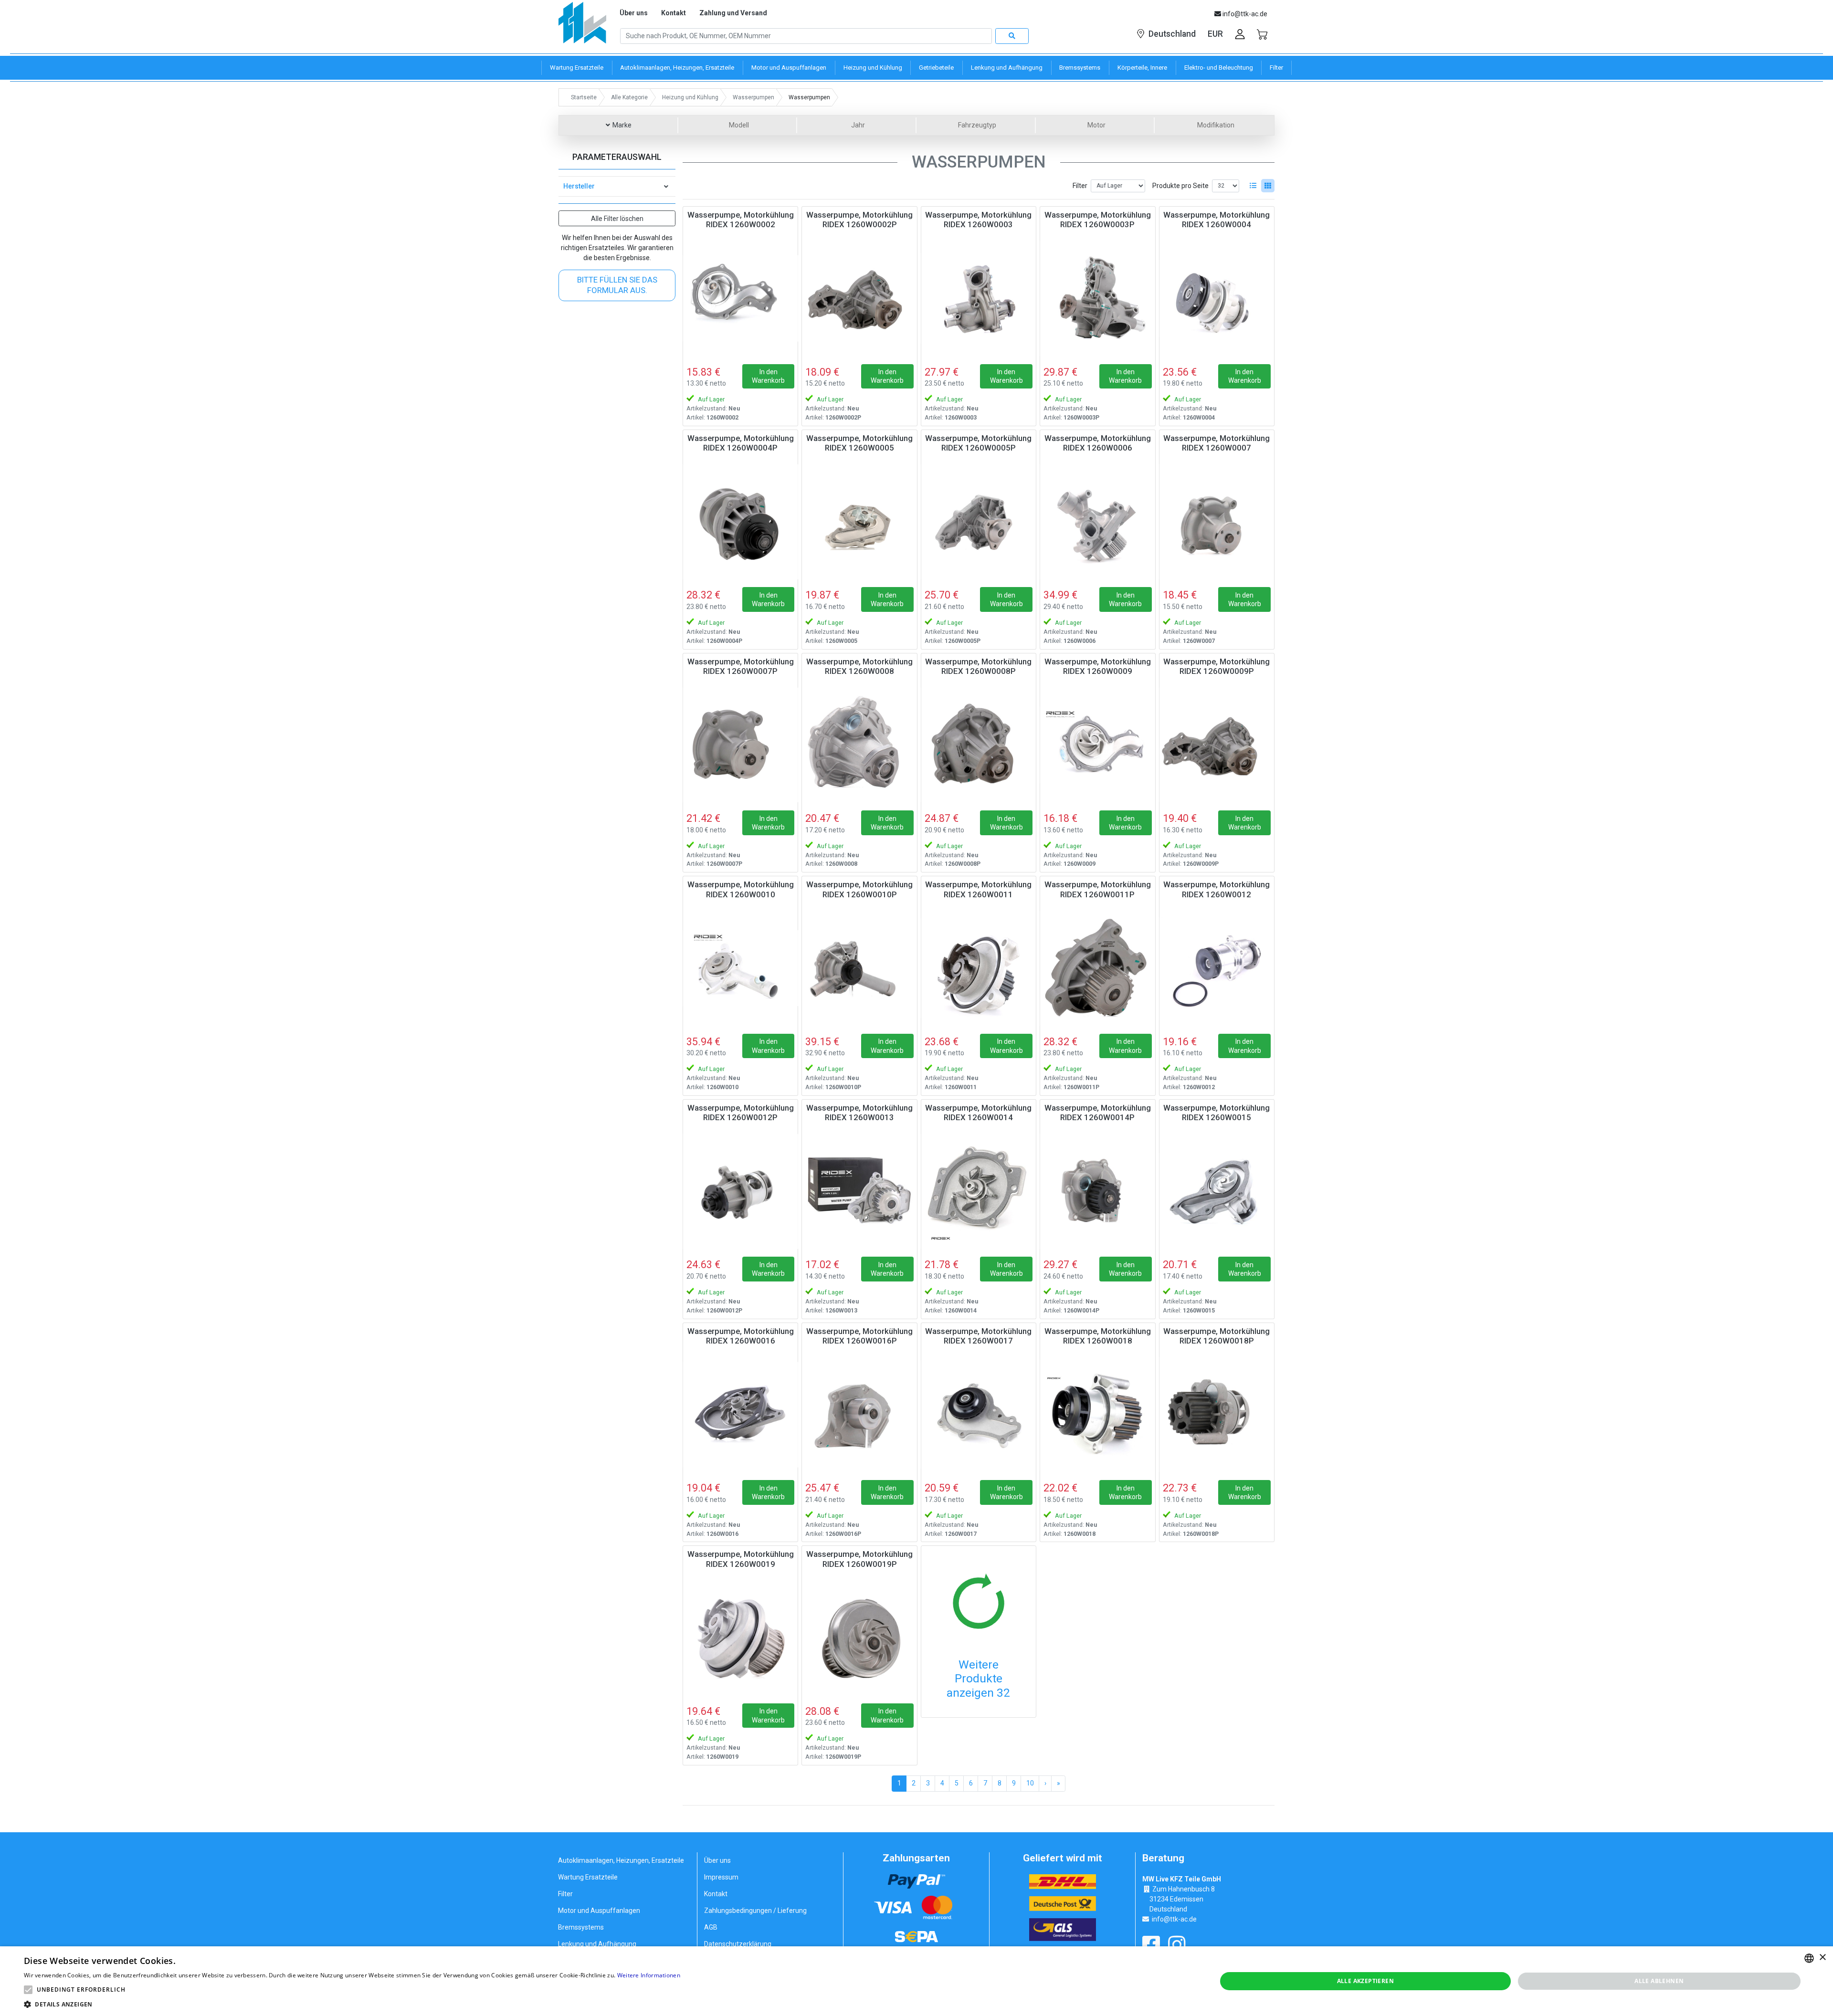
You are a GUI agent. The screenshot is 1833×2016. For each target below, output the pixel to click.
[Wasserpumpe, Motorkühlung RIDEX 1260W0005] (859, 522)
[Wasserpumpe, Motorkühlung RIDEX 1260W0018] (1097, 1415)
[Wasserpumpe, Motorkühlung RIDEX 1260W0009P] (1217, 745)
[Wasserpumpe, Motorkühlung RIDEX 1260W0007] (1217, 522)
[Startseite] (582, 26)
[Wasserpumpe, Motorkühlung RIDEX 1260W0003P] (1097, 298)
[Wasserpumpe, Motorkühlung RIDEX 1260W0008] (859, 745)
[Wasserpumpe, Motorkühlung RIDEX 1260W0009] (1097, 745)
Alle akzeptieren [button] (1365, 1981)
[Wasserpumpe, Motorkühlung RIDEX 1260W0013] (859, 1191)
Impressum (721, 1877)
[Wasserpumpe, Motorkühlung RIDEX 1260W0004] (1217, 298)
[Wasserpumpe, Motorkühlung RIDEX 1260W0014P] (1097, 1191)
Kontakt (674, 13)
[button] (28, 1990)
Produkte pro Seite (1180, 186)
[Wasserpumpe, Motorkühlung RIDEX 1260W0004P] (740, 522)
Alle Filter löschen (617, 219)
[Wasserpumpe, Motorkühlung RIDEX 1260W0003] (979, 298)
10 (1030, 1783)
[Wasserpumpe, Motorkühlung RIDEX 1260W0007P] (740, 745)
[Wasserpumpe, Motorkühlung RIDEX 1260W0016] (740, 1415)
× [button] (1822, 1958)
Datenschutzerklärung (738, 1944)
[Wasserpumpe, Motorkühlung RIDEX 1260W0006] (1097, 522)
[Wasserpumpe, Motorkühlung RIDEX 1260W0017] (979, 1415)
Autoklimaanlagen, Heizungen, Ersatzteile (621, 1860)
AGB (711, 1927)
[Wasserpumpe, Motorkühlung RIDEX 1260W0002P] (859, 298)
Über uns (634, 13)
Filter (1080, 186)
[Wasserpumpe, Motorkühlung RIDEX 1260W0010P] (859, 968)
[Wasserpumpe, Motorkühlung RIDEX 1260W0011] (979, 968)
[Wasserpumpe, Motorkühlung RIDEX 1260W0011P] (1097, 968)
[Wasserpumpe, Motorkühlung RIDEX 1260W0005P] (979, 522)
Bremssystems (581, 1927)
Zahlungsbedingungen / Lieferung (755, 1911)
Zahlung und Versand (733, 13)
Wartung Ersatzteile (588, 1877)
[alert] (916, 1981)
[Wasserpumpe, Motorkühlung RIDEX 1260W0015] (1217, 1191)
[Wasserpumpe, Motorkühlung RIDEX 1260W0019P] (859, 1638)
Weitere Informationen (649, 1975)
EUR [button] (1215, 34)
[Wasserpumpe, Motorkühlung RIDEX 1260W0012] (1217, 968)
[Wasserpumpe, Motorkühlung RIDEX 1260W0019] (740, 1638)
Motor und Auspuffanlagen (599, 1911)
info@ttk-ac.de (1174, 1919)
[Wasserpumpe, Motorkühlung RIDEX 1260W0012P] (740, 1191)
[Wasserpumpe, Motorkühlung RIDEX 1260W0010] (740, 968)
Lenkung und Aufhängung (597, 1944)
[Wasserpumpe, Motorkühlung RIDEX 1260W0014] (979, 1191)
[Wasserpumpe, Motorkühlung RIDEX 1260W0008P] (979, 745)
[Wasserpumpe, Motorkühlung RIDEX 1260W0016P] (859, 1415)
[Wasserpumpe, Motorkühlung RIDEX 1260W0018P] (1217, 1415)
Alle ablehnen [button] (1659, 1981)
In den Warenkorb (768, 376)
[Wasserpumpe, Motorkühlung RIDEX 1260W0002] (740, 298)
